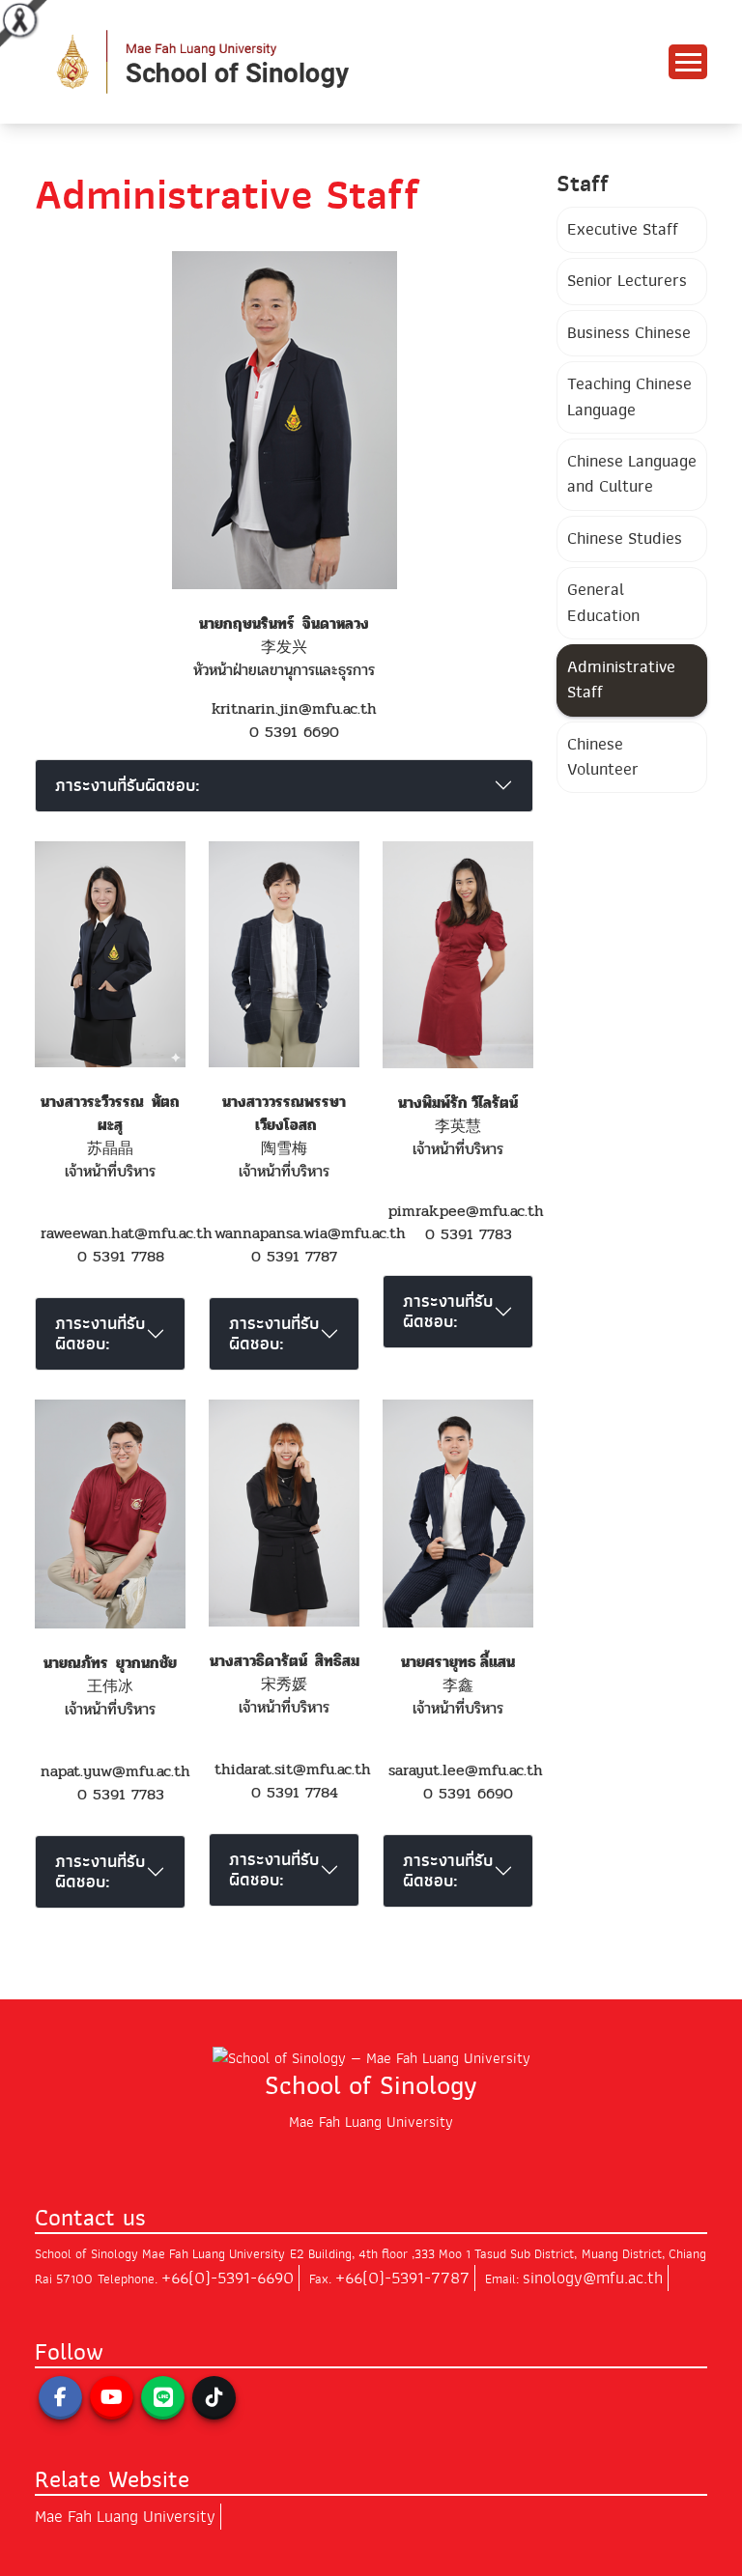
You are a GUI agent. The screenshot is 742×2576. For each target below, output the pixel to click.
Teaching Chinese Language (629, 396)
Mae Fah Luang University (125, 2517)
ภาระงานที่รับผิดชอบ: (128, 786)
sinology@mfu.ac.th (593, 2278)
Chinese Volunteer (603, 757)
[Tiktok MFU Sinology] (214, 2398)
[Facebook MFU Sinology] (60, 2398)
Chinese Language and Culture (632, 474)
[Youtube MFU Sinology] (112, 2398)
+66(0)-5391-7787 (402, 2278)
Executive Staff (623, 229)
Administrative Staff (621, 679)
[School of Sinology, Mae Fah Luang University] (267, 61)
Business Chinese (629, 333)
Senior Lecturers (627, 281)
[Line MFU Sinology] (163, 2398)
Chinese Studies (625, 538)
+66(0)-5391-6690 (228, 2278)
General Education (603, 602)
